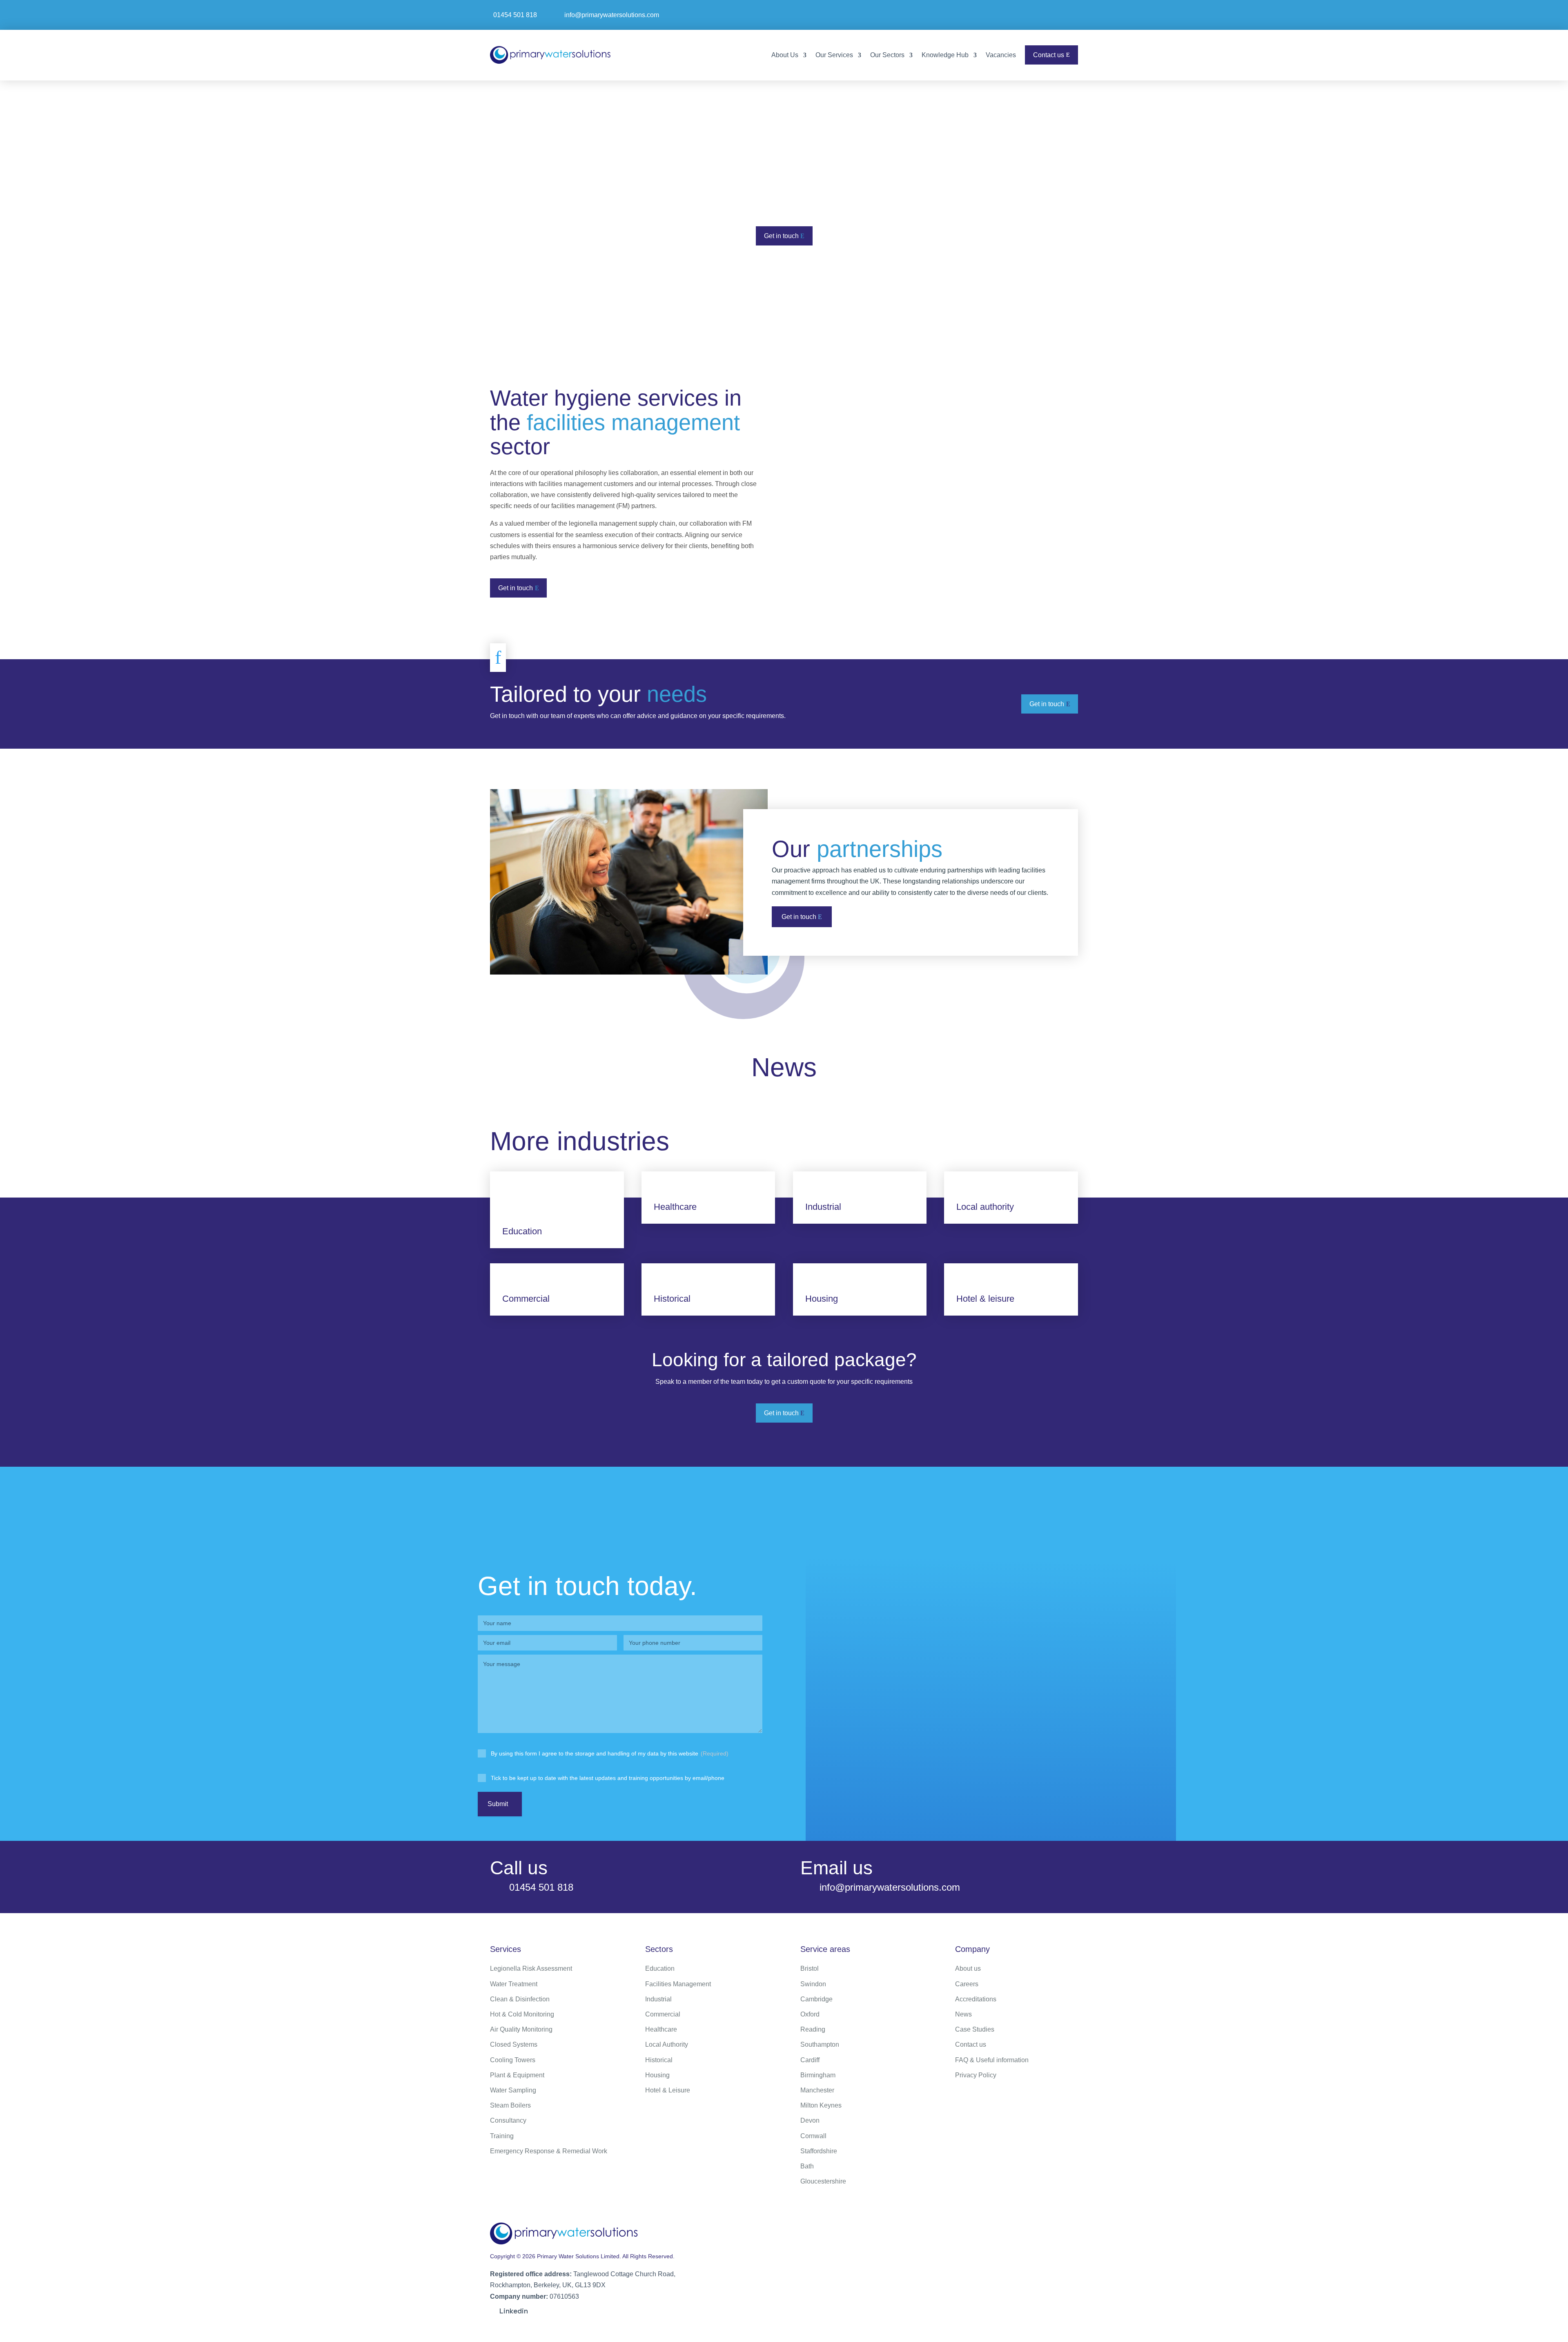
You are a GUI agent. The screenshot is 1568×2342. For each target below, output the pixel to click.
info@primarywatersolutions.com (612, 15)
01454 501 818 (515, 15)
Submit (498, 1804)
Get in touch (781, 236)
